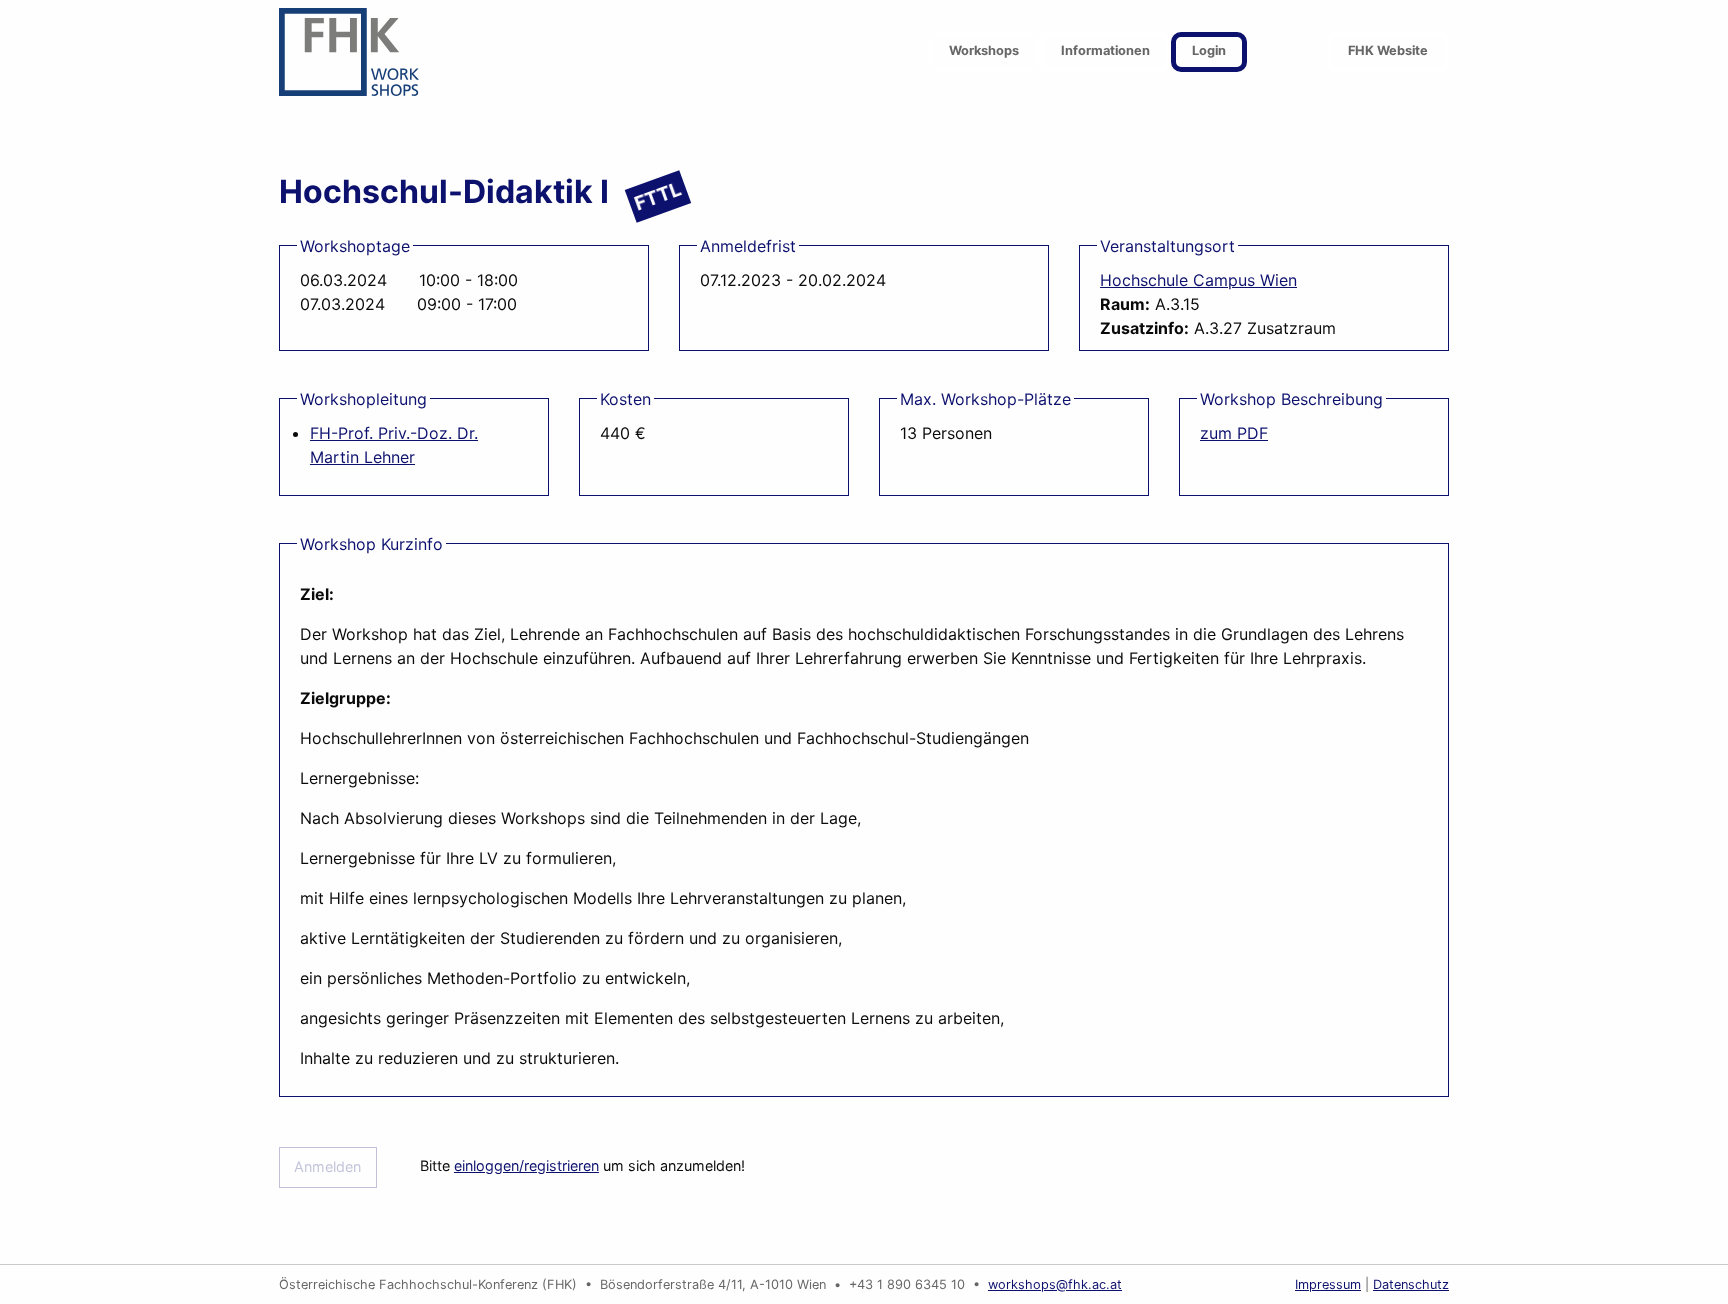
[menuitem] (984, 52)
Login (1209, 50)
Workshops (984, 50)
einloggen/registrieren (526, 1165)
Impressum (1328, 1284)
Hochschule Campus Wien (1198, 280)
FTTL (657, 195)
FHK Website (1388, 50)
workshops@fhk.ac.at (1055, 1284)
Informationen (1105, 50)
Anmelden (327, 1166)
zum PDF (1234, 433)
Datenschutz (1411, 1284)
